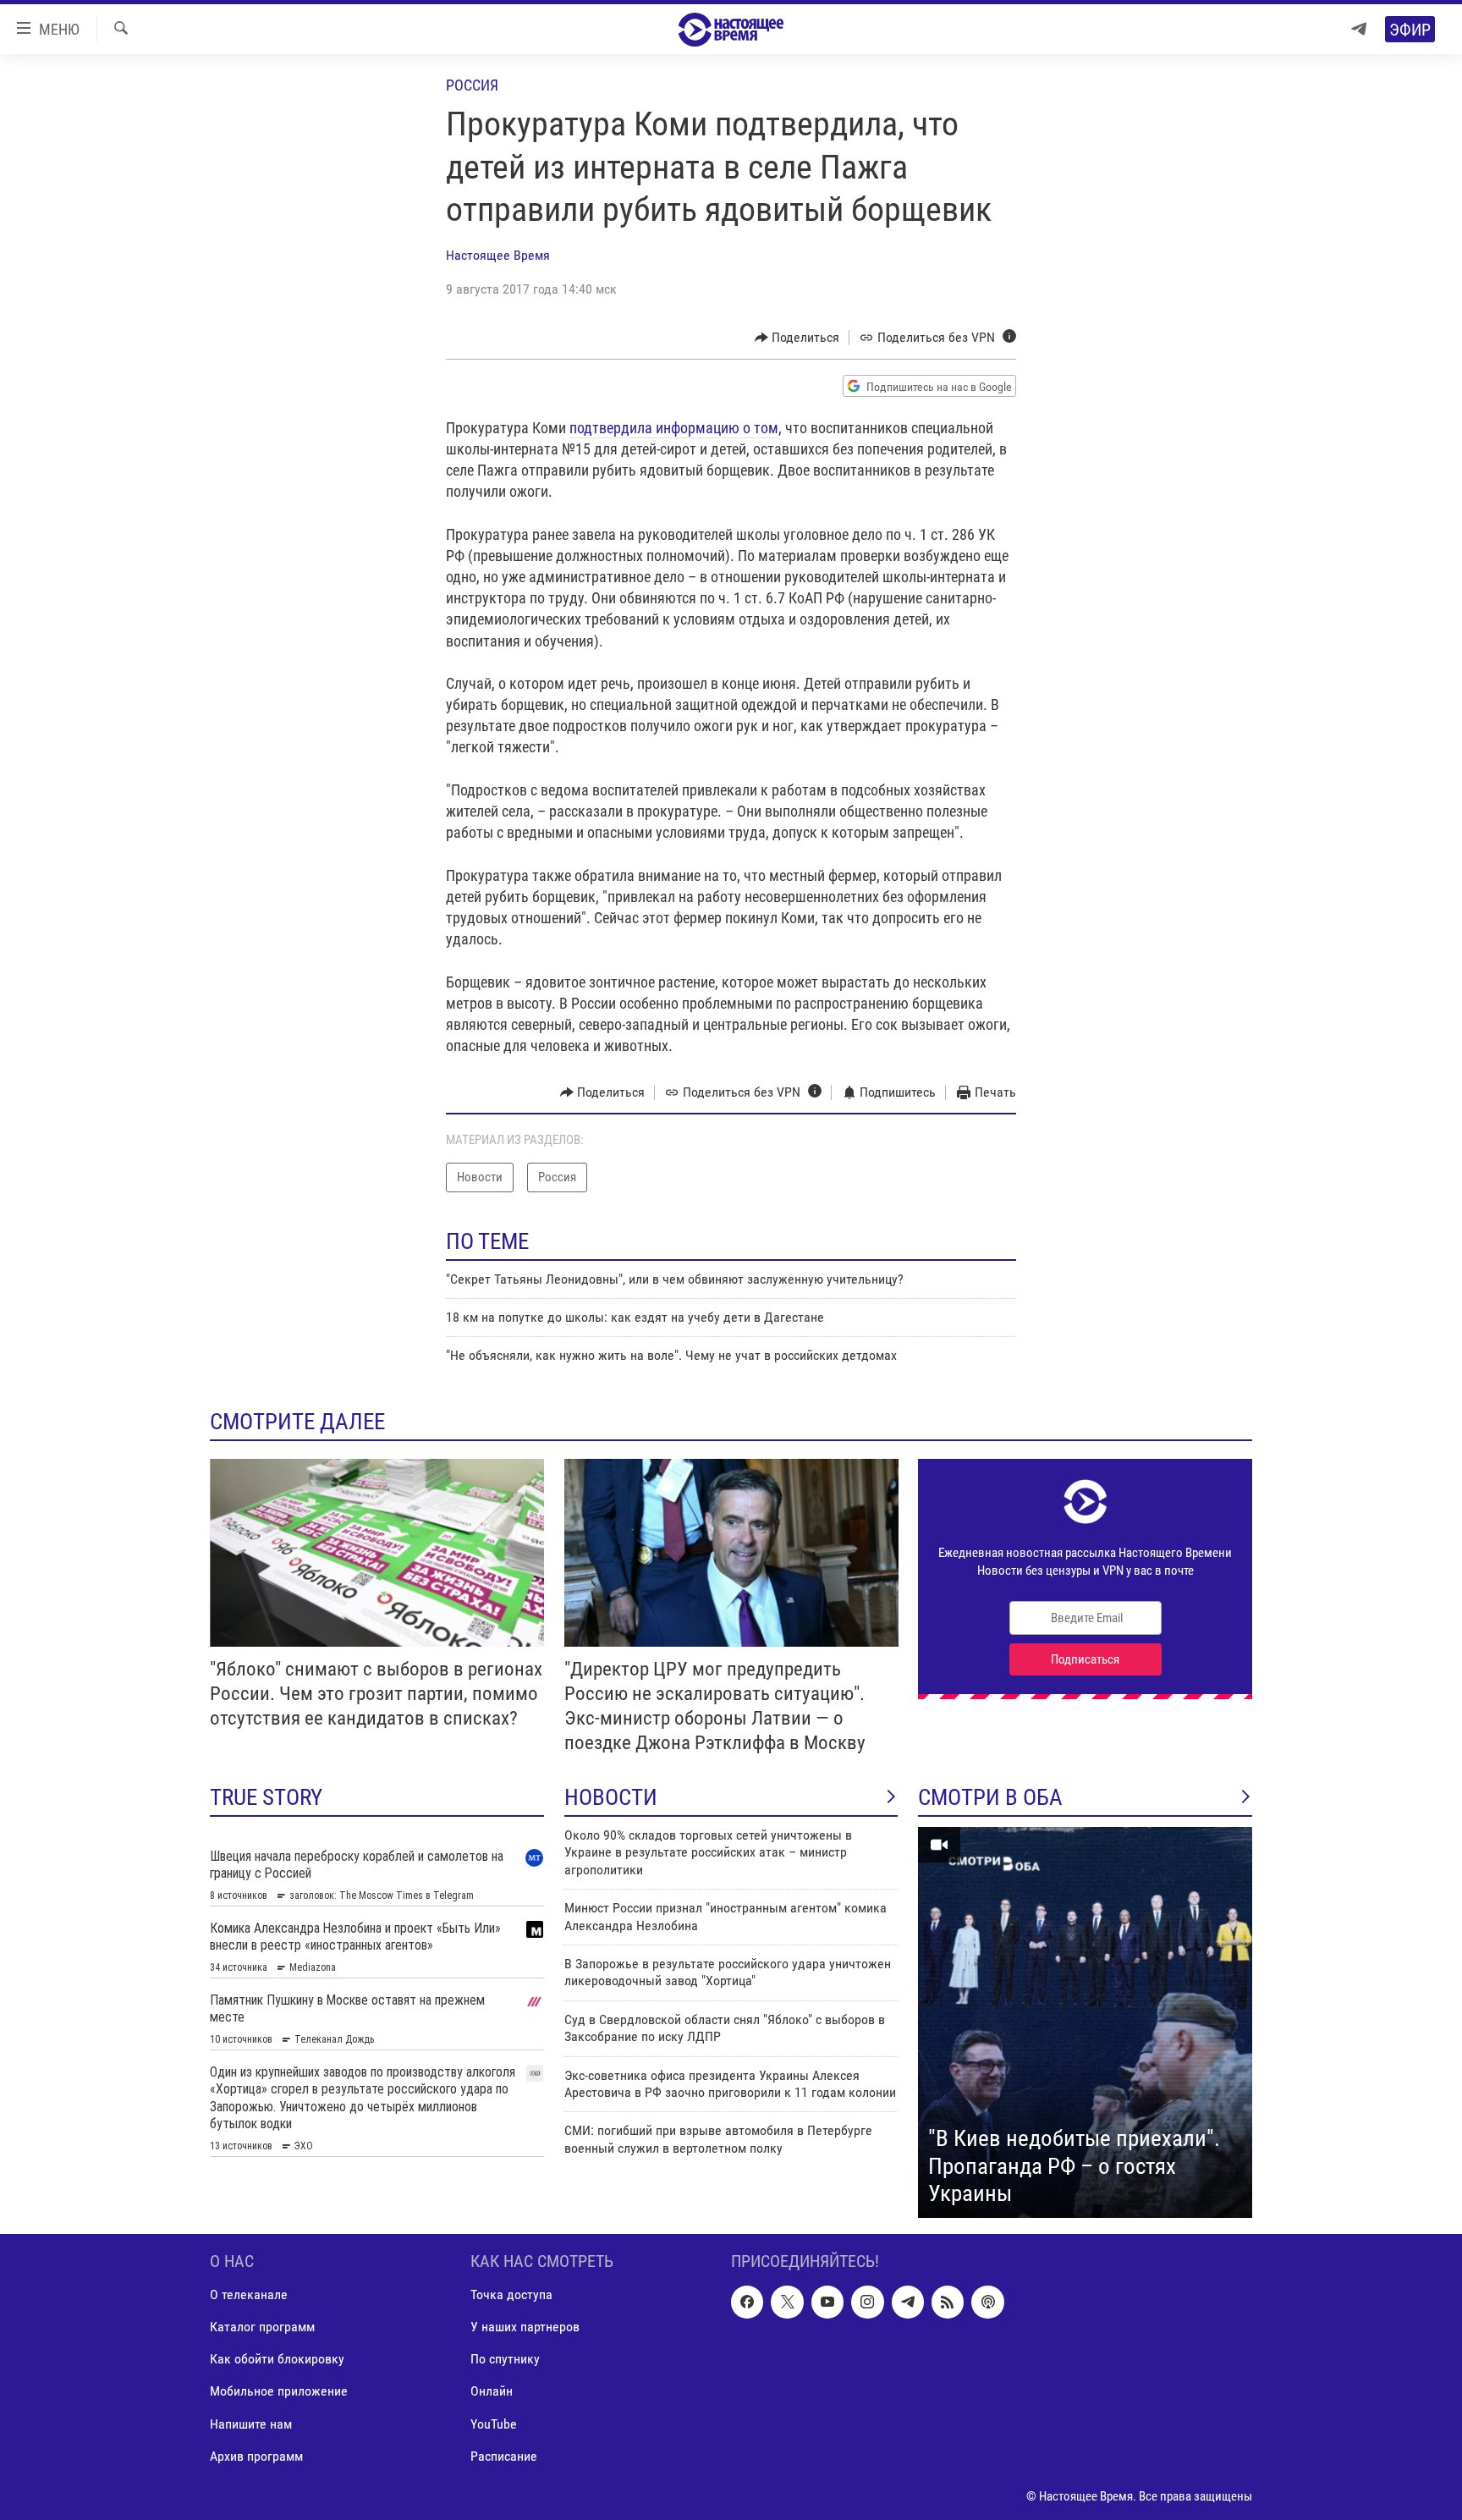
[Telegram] (1359, 29)
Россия (472, 85)
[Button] (797, 338)
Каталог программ (262, 2327)
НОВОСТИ (611, 1797)
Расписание (504, 2455)
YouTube (494, 2423)
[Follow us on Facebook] (747, 2302)
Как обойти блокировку (277, 2359)
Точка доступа (511, 2294)
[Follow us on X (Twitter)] (787, 2302)
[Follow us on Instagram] (867, 2302)
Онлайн (492, 2391)
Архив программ (256, 2455)
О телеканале (249, 2294)
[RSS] (948, 2302)
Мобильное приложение (279, 2391)
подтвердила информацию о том (674, 428)
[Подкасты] (987, 2302)
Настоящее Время (498, 255)
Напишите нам (251, 2423)
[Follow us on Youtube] (827, 2302)
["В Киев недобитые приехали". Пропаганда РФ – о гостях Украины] (1085, 2022)
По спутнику (505, 2359)
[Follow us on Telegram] (908, 2302)
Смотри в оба (990, 1797)
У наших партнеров (525, 2327)
